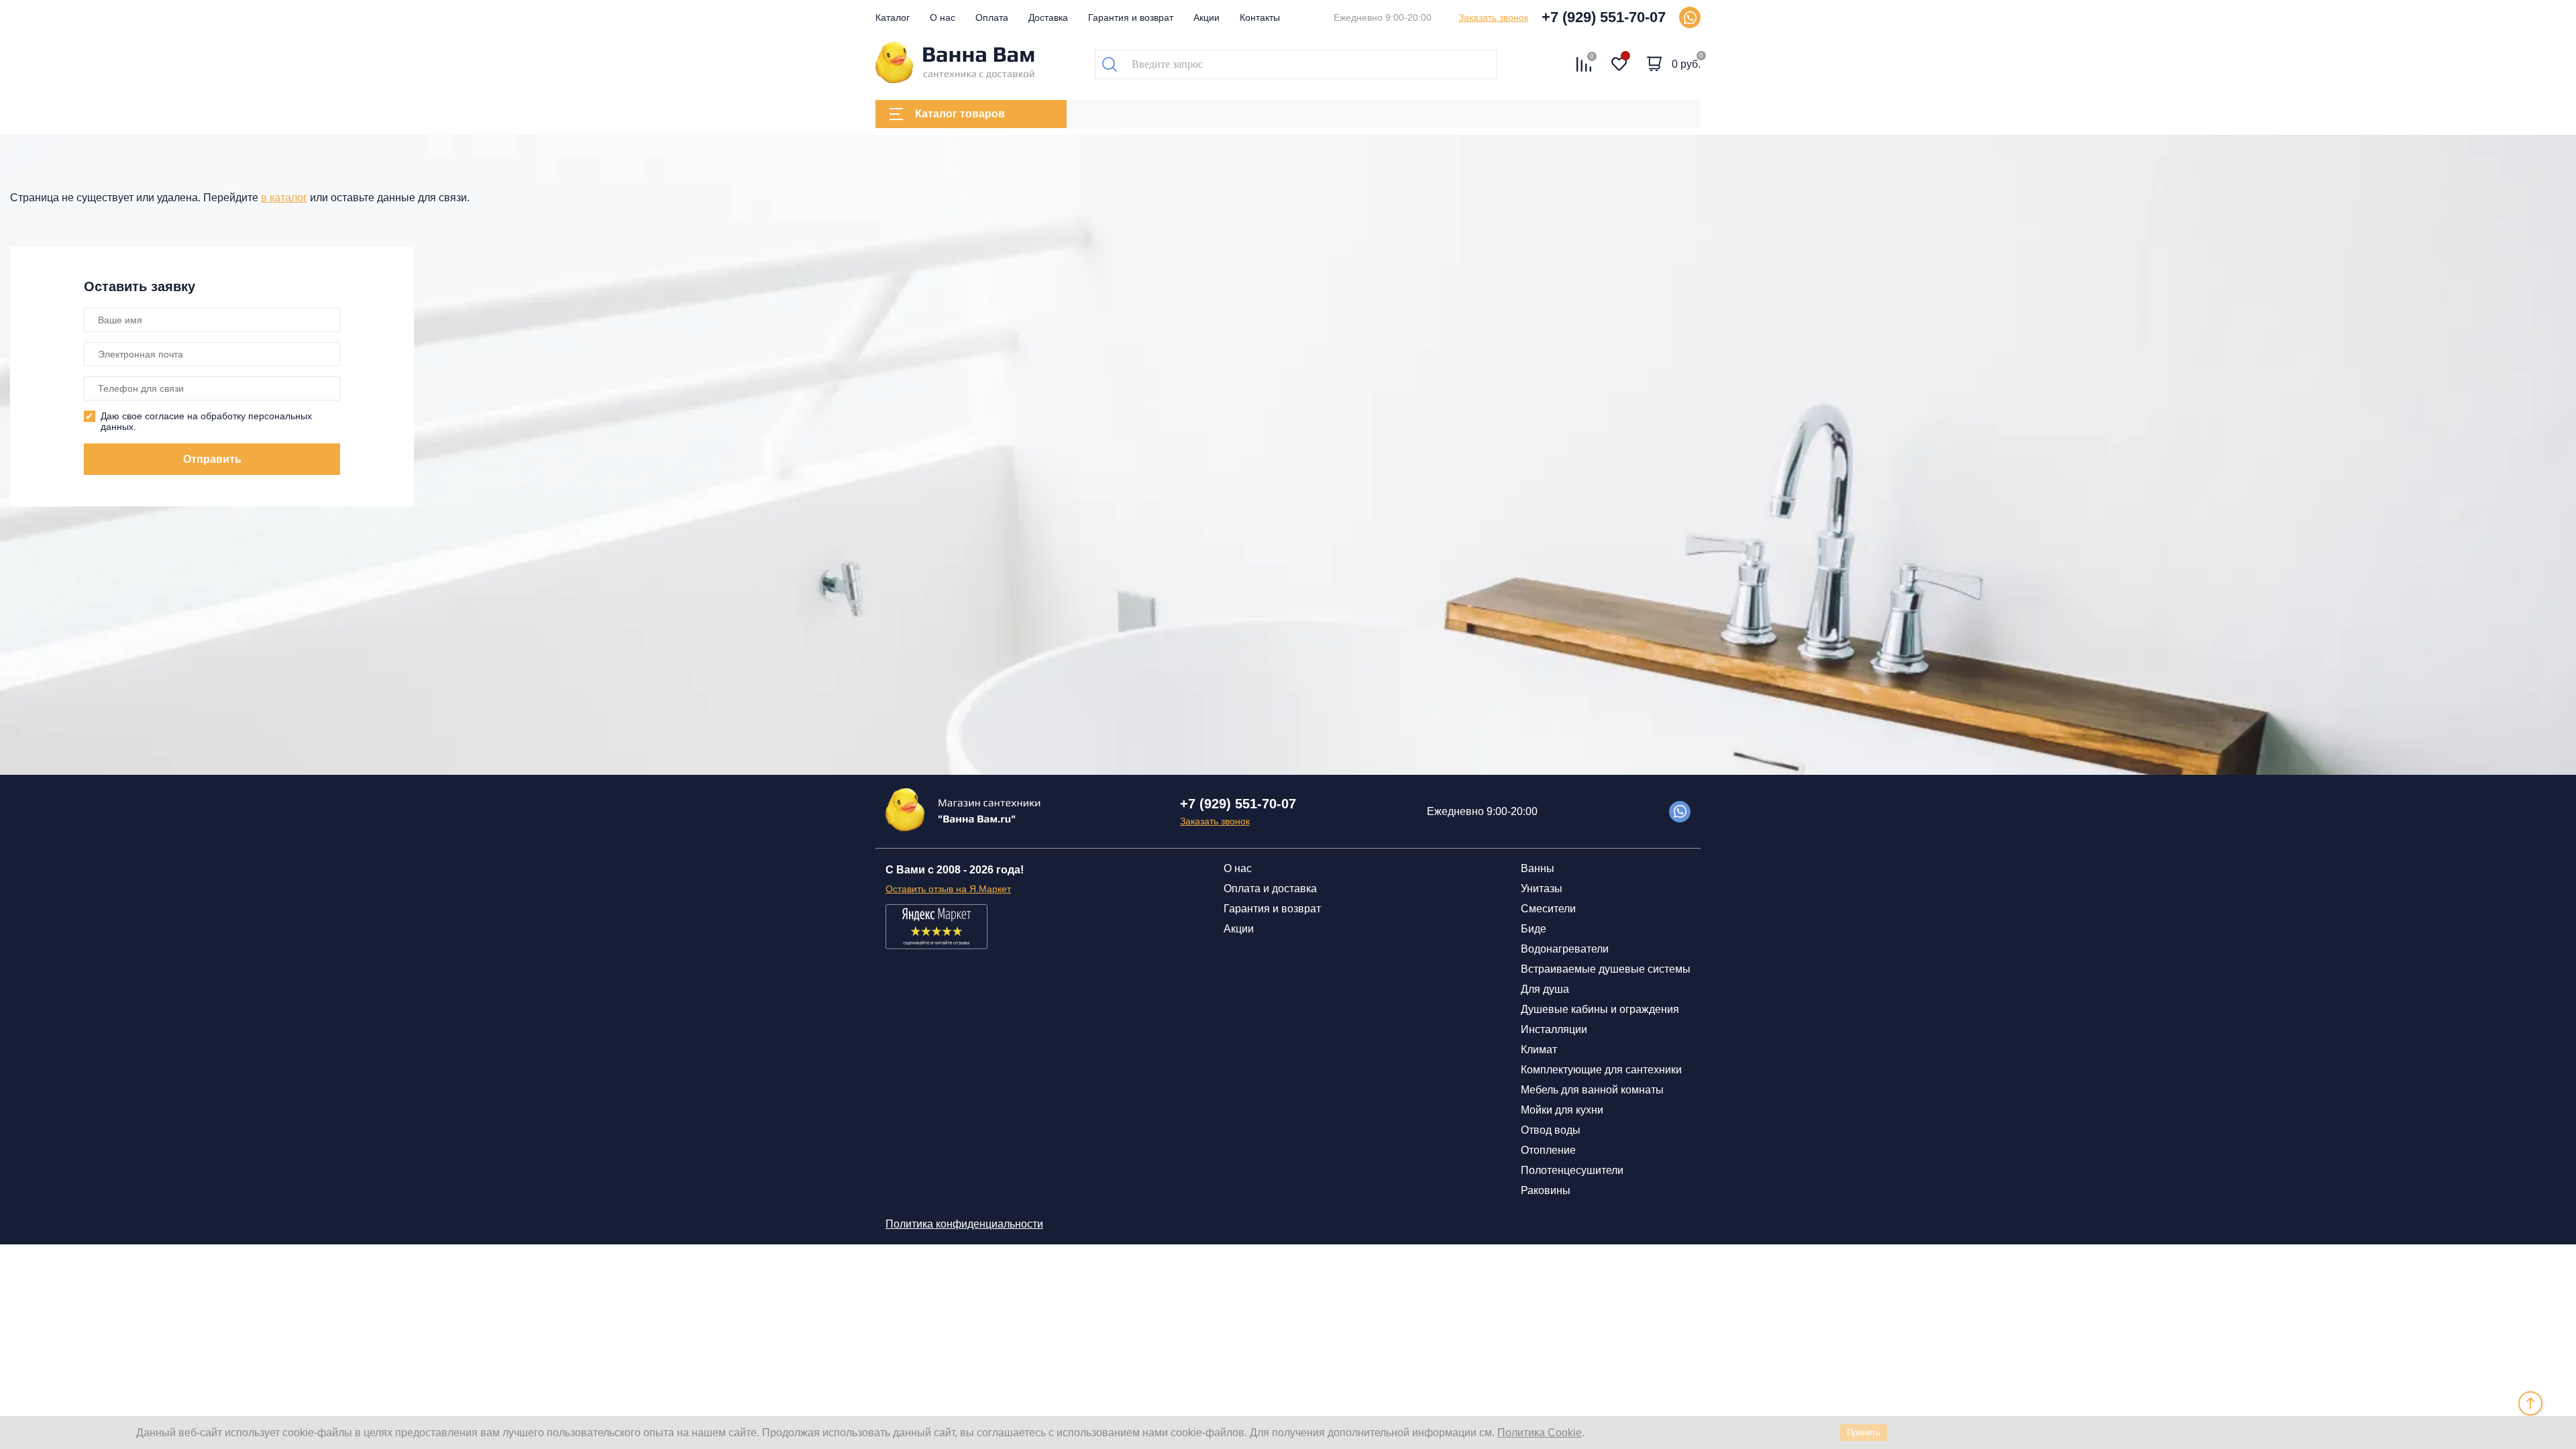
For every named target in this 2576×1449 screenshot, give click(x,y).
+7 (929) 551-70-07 (1604, 17)
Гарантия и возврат (1131, 17)
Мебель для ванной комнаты (1592, 1090)
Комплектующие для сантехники (1601, 1070)
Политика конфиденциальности (964, 1224)
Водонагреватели (1565, 949)
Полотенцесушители (1572, 1170)
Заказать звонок (1493, 17)
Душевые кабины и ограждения (1600, 1009)
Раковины (1546, 1190)
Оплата (992, 17)
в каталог (284, 198)
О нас (943, 17)
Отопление (1548, 1150)
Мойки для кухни (1562, 1110)
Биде (1534, 929)
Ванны (1538, 868)
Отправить (212, 459)
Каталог (893, 17)
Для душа (1545, 989)
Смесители (1548, 909)
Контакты (1260, 17)
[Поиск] (1110, 64)
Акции (1206, 17)
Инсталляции (1554, 1029)
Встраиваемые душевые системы (1606, 969)
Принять (1864, 1433)
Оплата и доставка (1270, 889)
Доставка (1048, 17)
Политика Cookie (1540, 1433)
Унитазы (1542, 889)
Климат (1539, 1050)
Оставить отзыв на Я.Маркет (948, 889)
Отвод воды (1551, 1130)
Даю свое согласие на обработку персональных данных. (206, 421)
